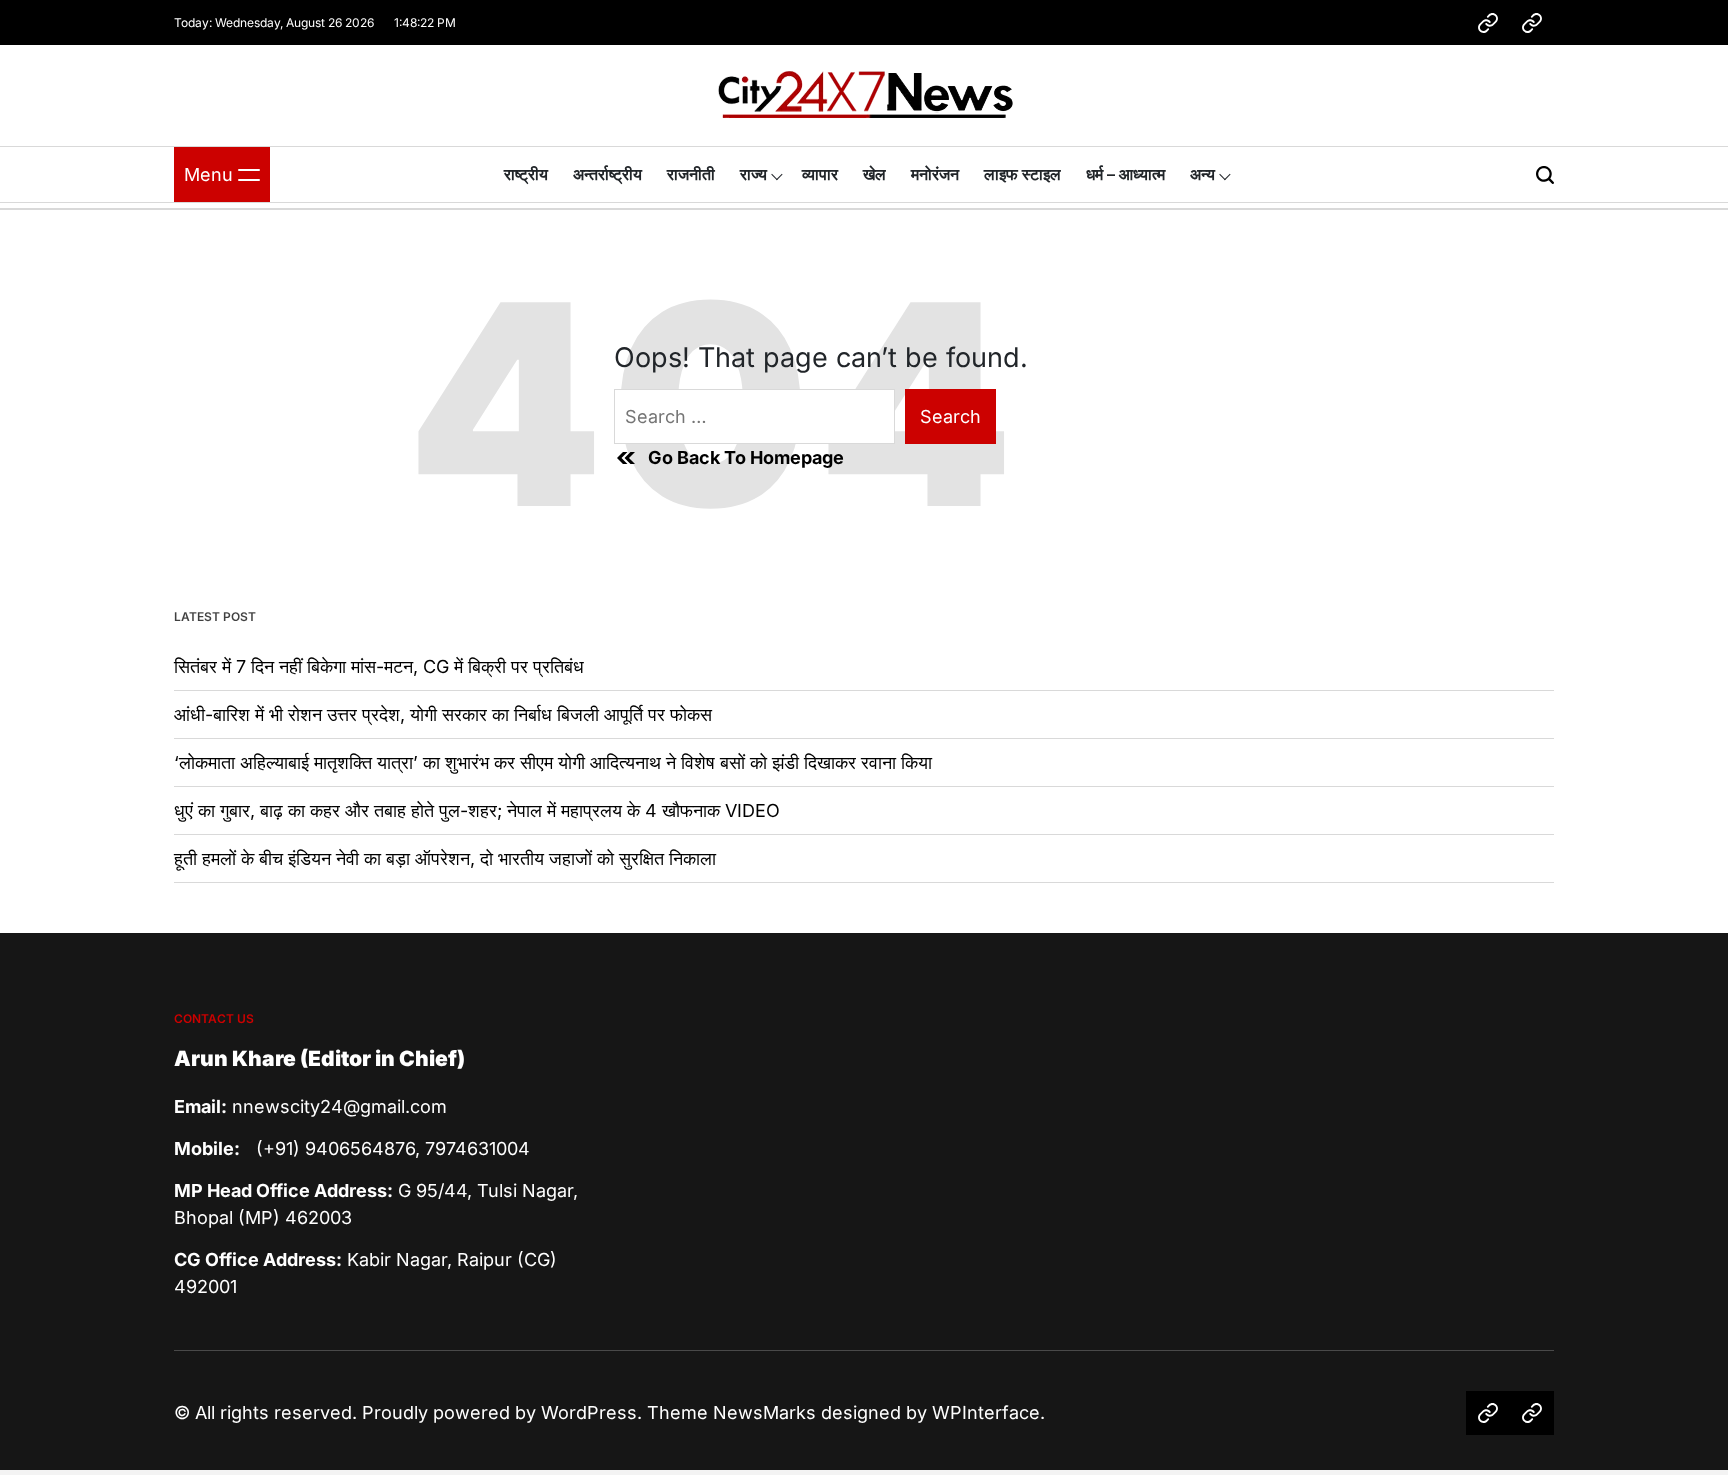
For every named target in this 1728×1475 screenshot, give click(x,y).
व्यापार (820, 174)
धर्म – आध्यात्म (1125, 174)
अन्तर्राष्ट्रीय (607, 174)
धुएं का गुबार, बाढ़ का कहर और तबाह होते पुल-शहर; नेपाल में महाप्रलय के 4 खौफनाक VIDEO (477, 810)
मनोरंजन (935, 174)
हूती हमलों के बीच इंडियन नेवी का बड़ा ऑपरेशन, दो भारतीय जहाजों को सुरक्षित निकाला (445, 858)
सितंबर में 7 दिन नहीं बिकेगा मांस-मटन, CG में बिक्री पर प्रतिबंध (379, 666)
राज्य (753, 174)
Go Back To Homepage (746, 457)
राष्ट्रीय (526, 174)
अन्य (1202, 174)
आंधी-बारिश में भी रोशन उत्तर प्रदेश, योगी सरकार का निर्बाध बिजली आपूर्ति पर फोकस (443, 714)
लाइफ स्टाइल (1022, 174)
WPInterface (986, 1412)
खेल (874, 174)
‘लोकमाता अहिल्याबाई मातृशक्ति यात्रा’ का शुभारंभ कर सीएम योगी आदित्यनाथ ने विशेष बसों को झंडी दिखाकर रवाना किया (553, 762)
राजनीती (691, 174)
